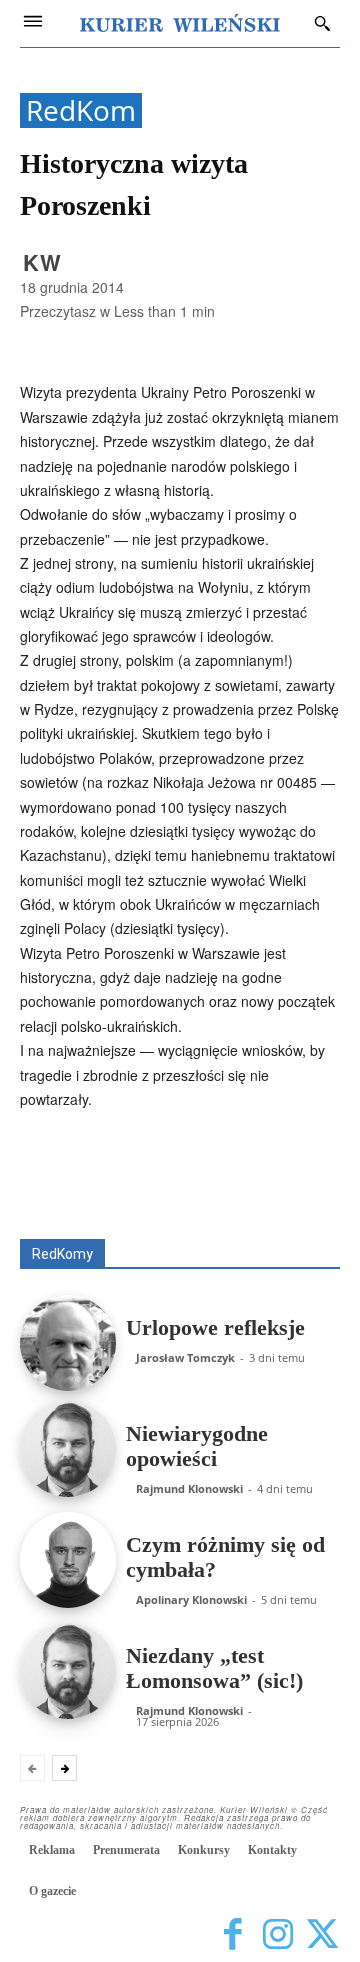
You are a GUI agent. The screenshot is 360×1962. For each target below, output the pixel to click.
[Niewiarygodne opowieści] (68, 1449)
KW (42, 262)
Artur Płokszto (299, 1182)
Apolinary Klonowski (191, 1599)
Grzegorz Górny (97, 1196)
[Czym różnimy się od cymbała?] (68, 1560)
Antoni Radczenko (176, 1182)
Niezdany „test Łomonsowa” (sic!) (214, 1668)
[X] (322, 1934)
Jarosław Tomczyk (185, 1357)
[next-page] (64, 1768)
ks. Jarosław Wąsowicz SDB (256, 1196)
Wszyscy (168, 1168)
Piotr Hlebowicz (149, 1210)
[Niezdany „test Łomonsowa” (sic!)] (68, 1671)
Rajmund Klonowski (282, 1210)
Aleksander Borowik (282, 1168)
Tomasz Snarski (292, 1224)
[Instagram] (277, 1934)
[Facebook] (232, 1934)
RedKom (81, 110)
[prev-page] (32, 1768)
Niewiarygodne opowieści (197, 1446)
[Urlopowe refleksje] (68, 1343)
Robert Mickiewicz (161, 1224)
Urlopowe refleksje (215, 1327)
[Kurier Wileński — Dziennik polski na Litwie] (180, 23)
